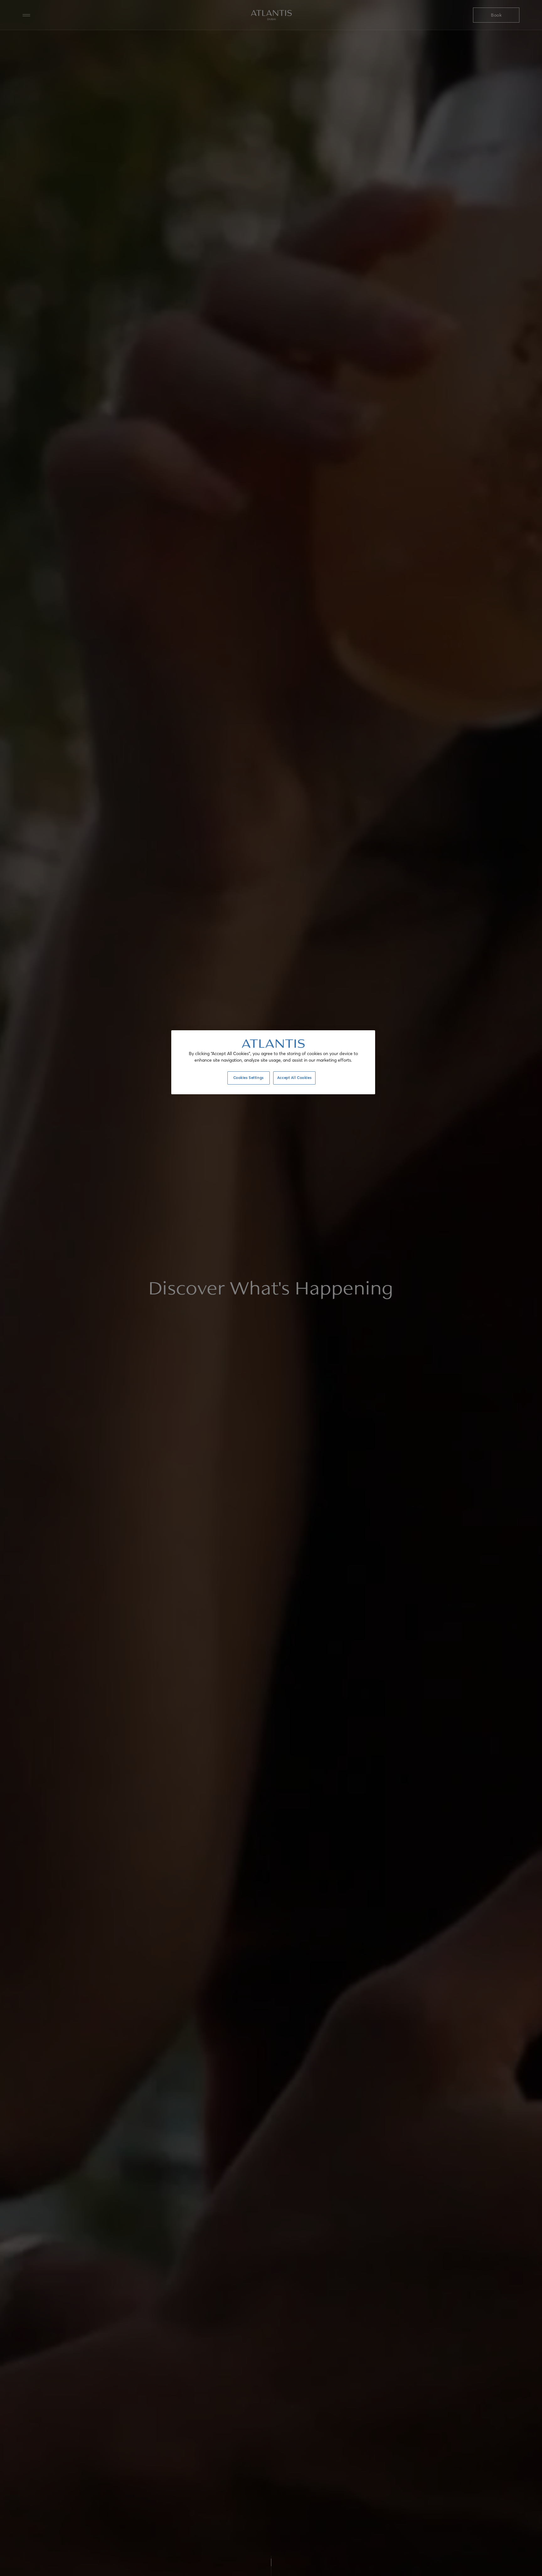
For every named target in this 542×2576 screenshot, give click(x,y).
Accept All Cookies (294, 1078)
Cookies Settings (249, 1078)
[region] (273, 1062)
